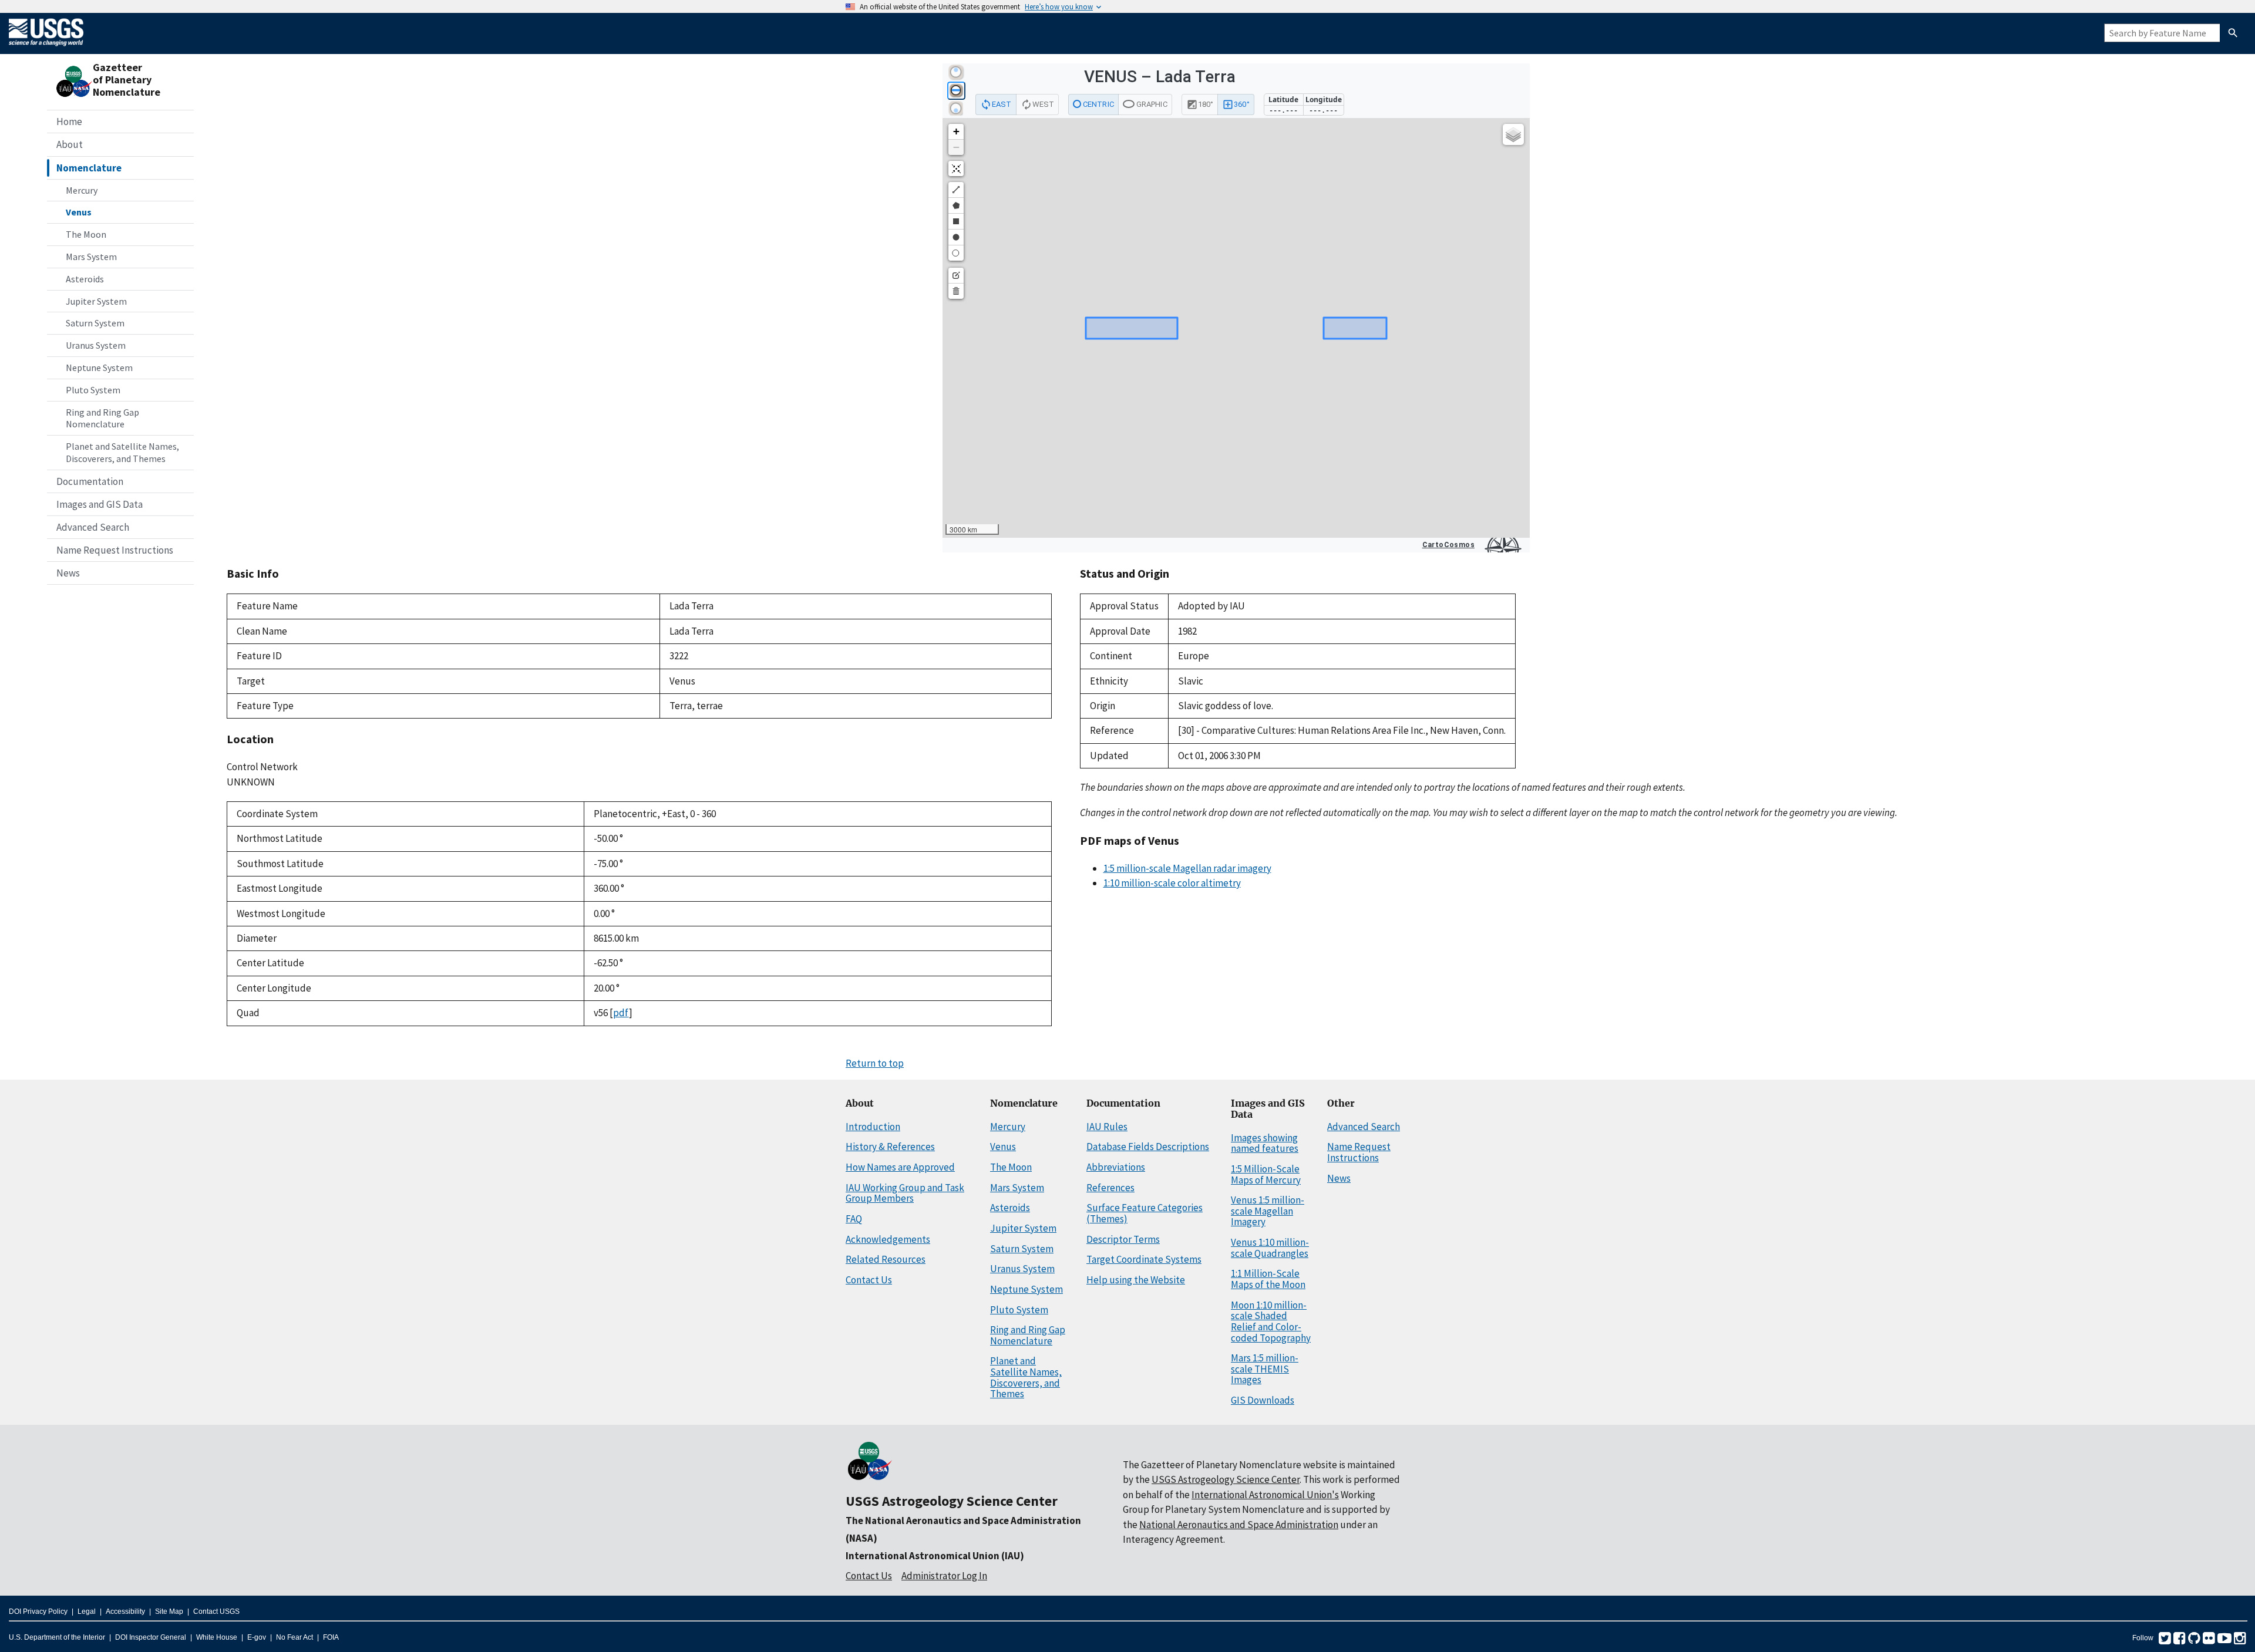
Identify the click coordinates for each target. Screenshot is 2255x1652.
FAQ (854, 1219)
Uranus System (96, 345)
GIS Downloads (1263, 1400)
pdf (621, 1013)
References (1110, 1188)
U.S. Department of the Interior (57, 1637)
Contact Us (869, 1280)
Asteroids (85, 279)
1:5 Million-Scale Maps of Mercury (1266, 1174)
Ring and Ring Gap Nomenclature (102, 418)
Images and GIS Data (100, 504)
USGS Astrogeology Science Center (952, 1501)
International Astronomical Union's (1265, 1495)
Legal (87, 1611)
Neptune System (99, 368)
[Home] (46, 48)
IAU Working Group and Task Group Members (905, 1193)
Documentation (90, 481)
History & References (890, 1147)
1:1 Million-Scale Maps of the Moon (1268, 1279)
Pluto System (93, 390)
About (70, 144)
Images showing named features (1265, 1143)
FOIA (331, 1637)
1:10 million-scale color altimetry (1172, 883)
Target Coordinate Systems (1144, 1259)
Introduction (873, 1127)
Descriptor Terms (1123, 1239)
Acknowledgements (888, 1239)
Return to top (875, 1063)
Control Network (262, 767)
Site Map (169, 1611)
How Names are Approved (900, 1167)
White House (217, 1637)
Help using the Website (1136, 1280)
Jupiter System (96, 301)
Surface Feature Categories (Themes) (1145, 1213)
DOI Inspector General (151, 1637)
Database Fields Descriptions (1148, 1147)
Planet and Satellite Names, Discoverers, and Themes (122, 452)
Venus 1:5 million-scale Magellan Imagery (1268, 1211)
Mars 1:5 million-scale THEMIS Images (1265, 1369)
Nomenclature (89, 168)
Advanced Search (93, 527)
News (68, 573)
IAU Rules (1107, 1127)
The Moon (86, 234)
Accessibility (125, 1611)
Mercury (82, 190)
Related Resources (886, 1259)
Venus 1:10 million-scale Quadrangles (1270, 1248)
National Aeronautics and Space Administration (1239, 1525)
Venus (79, 212)
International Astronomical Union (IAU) (935, 1556)
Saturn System (95, 323)
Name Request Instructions (115, 550)
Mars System (91, 257)
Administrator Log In (944, 1576)
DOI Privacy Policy (38, 1611)
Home (69, 122)
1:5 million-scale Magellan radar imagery (1187, 868)
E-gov (257, 1637)
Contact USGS (216, 1611)
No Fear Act (295, 1637)
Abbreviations (1116, 1167)
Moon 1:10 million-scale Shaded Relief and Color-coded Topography (1271, 1321)
